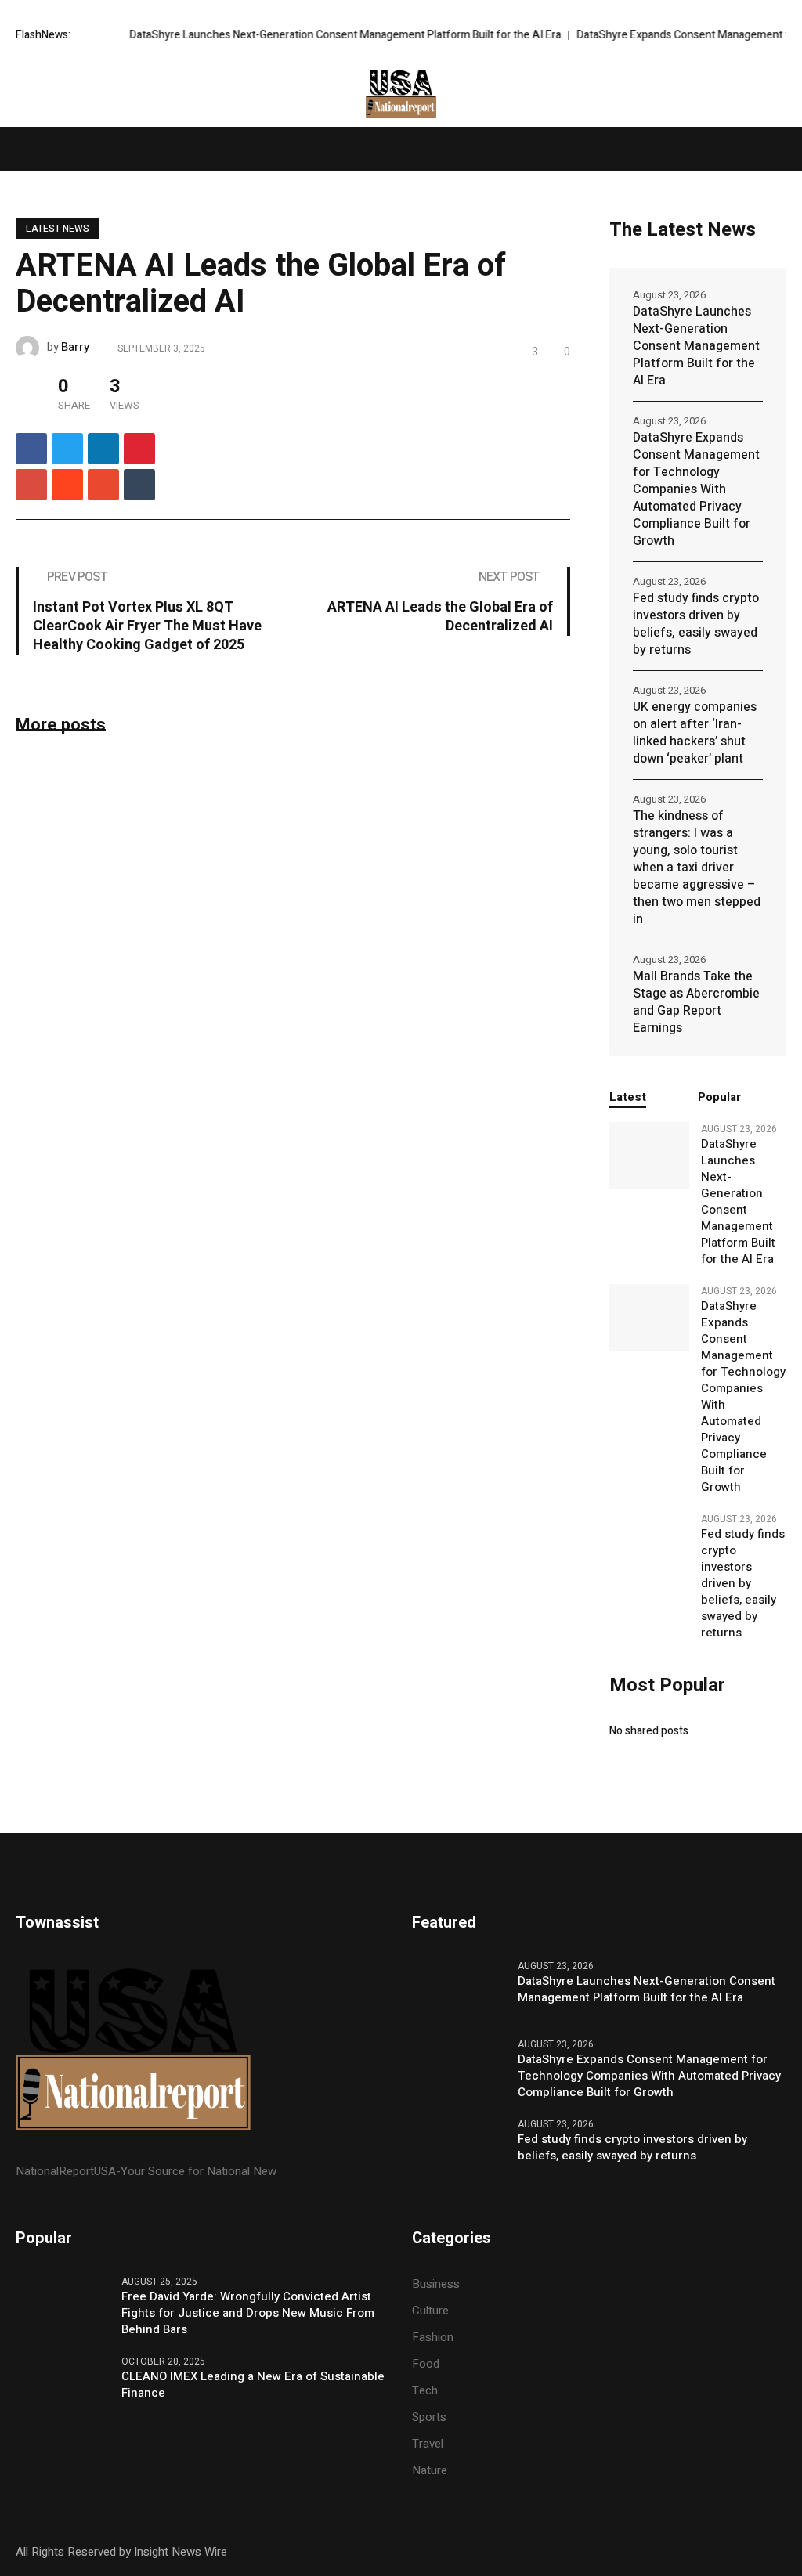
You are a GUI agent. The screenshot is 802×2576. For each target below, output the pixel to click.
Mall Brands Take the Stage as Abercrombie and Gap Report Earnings (696, 1002)
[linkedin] (103, 449)
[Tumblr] (139, 485)
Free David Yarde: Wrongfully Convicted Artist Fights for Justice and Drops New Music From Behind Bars (248, 2313)
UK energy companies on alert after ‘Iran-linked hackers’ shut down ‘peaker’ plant (695, 733)
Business (436, 2284)
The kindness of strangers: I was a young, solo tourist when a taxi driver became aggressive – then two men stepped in (697, 868)
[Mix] (103, 485)
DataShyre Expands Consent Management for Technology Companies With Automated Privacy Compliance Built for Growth (696, 489)
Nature (430, 2470)
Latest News (58, 229)
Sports (429, 2417)
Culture (430, 2311)
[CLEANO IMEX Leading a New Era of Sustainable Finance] (63, 2386)
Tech (425, 2390)
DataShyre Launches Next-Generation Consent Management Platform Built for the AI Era (307, 35)
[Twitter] (67, 449)
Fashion (433, 2337)
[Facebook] (31, 449)
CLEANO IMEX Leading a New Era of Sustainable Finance (253, 2385)
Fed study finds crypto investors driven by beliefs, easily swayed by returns (696, 624)
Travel (428, 2444)
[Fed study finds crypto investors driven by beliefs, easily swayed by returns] (649, 1538)
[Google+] (31, 485)
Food (426, 2364)
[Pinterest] (139, 449)
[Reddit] (67, 485)
